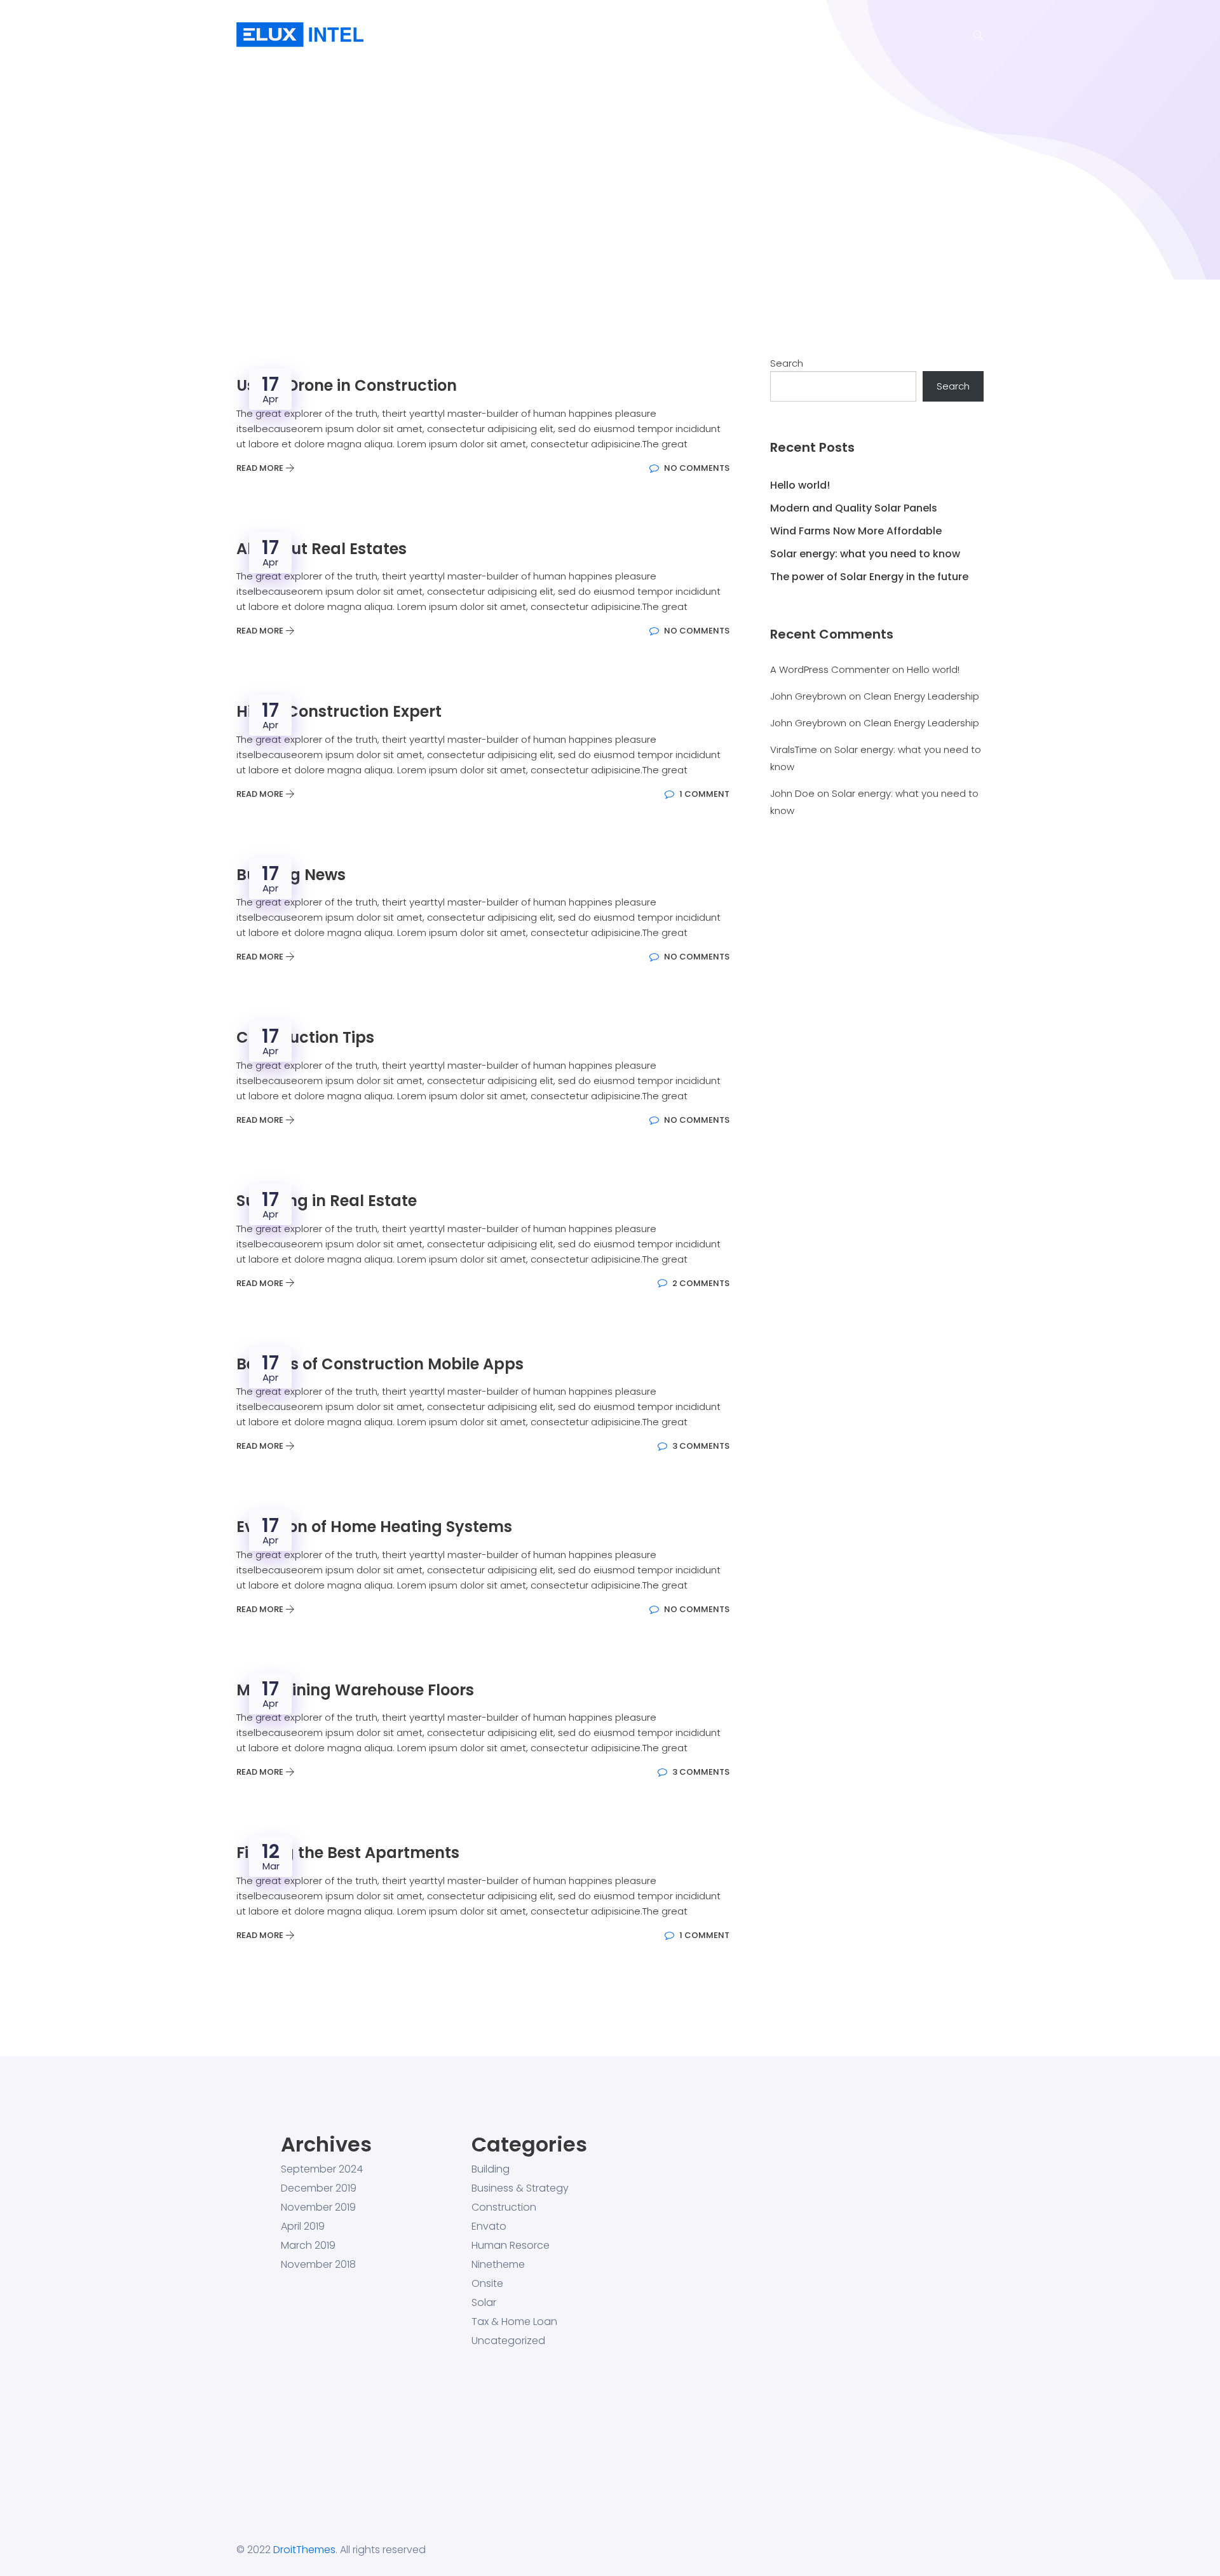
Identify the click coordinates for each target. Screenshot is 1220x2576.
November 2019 (318, 2207)
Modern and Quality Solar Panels (854, 508)
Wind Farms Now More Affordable (856, 531)
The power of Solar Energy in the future (869, 577)
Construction (504, 2207)
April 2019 (303, 2227)
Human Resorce (511, 2246)
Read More (261, 468)
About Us (585, 35)
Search (787, 363)
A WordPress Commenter (830, 669)
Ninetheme (498, 2265)
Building (491, 2169)
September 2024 (322, 2169)
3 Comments (700, 1446)
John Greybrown (808, 696)
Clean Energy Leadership (921, 696)
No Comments (696, 468)
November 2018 (318, 2265)
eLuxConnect (738, 35)
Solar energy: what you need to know (865, 554)
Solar (484, 2303)
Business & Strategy (520, 2188)
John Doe (792, 793)
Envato (489, 2227)
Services (656, 35)
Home (519, 35)
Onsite (487, 2284)
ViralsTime (794, 749)
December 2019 (319, 2188)
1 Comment (703, 794)
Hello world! (800, 485)
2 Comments (700, 1283)
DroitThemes (304, 2550)
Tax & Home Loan (514, 2322)
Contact (822, 35)
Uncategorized (508, 2341)
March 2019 (308, 2246)
